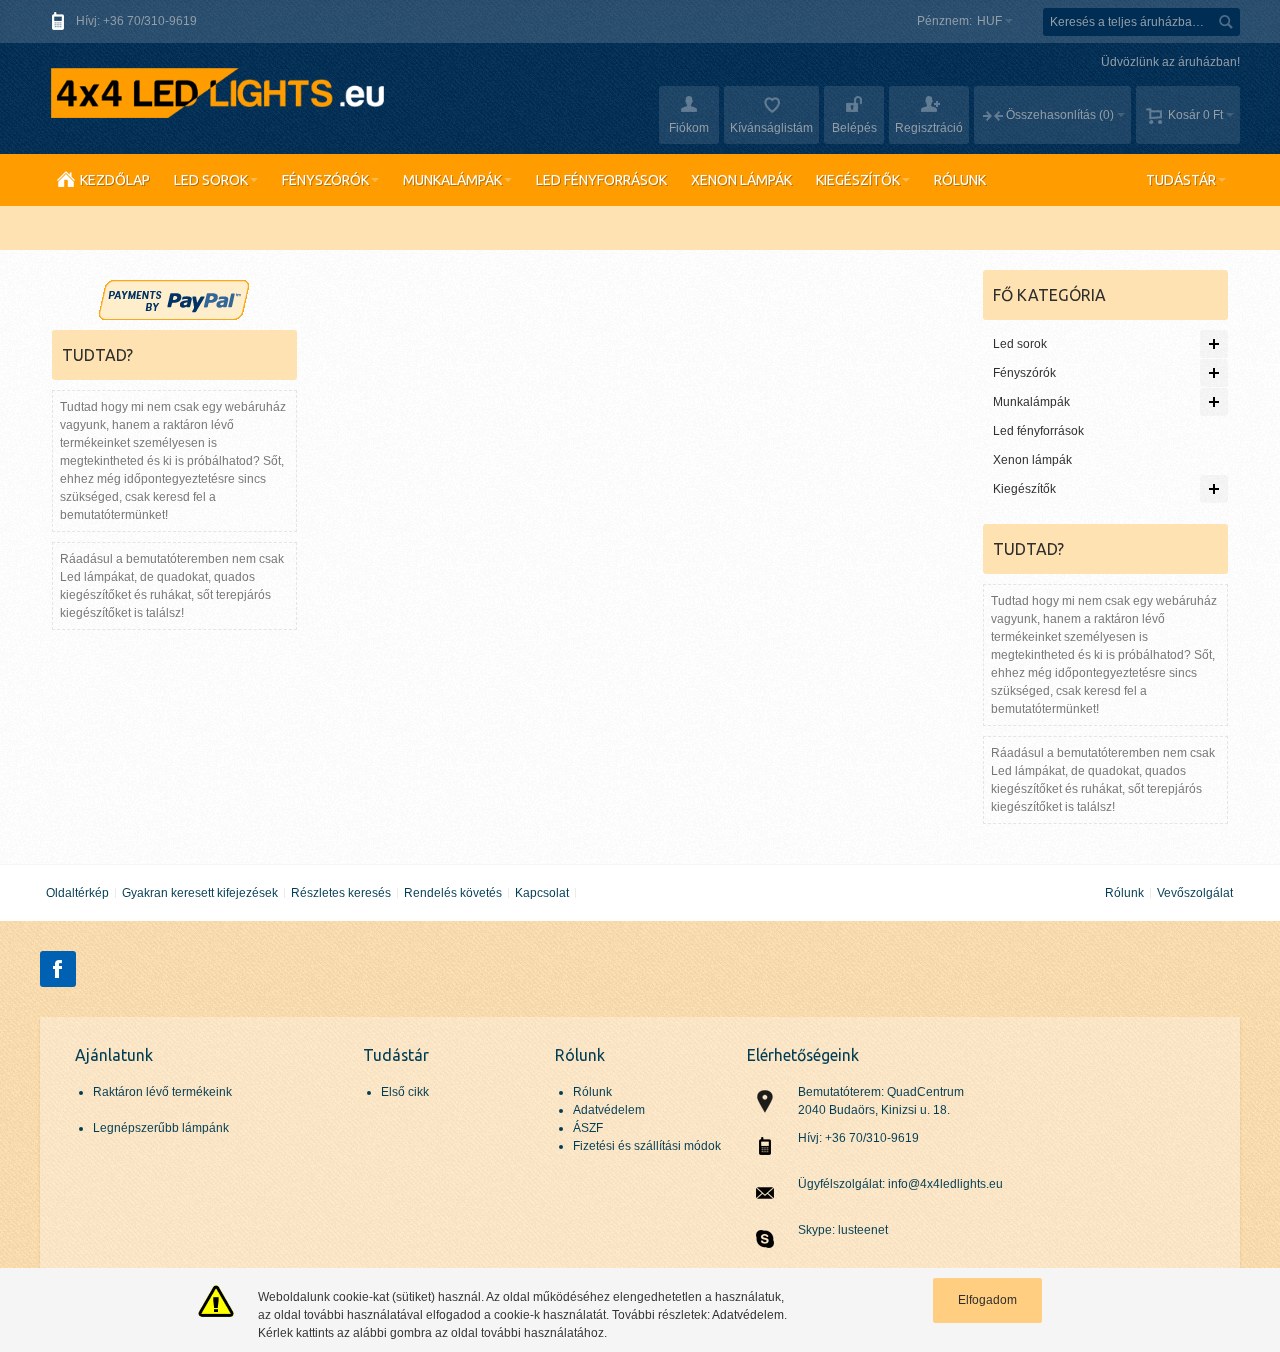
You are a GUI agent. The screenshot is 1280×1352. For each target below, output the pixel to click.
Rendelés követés (453, 893)
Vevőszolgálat (1195, 893)
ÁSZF (588, 1128)
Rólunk (1124, 893)
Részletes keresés (341, 893)
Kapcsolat (542, 893)
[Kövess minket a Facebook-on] (58, 970)
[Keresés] (1226, 22)
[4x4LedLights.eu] (215, 93)
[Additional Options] (174, 289)
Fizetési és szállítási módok (647, 1146)
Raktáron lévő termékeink (162, 1092)
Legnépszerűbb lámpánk (161, 1128)
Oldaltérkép (77, 893)
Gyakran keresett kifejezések (200, 893)
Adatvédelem (609, 1110)
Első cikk (405, 1092)
